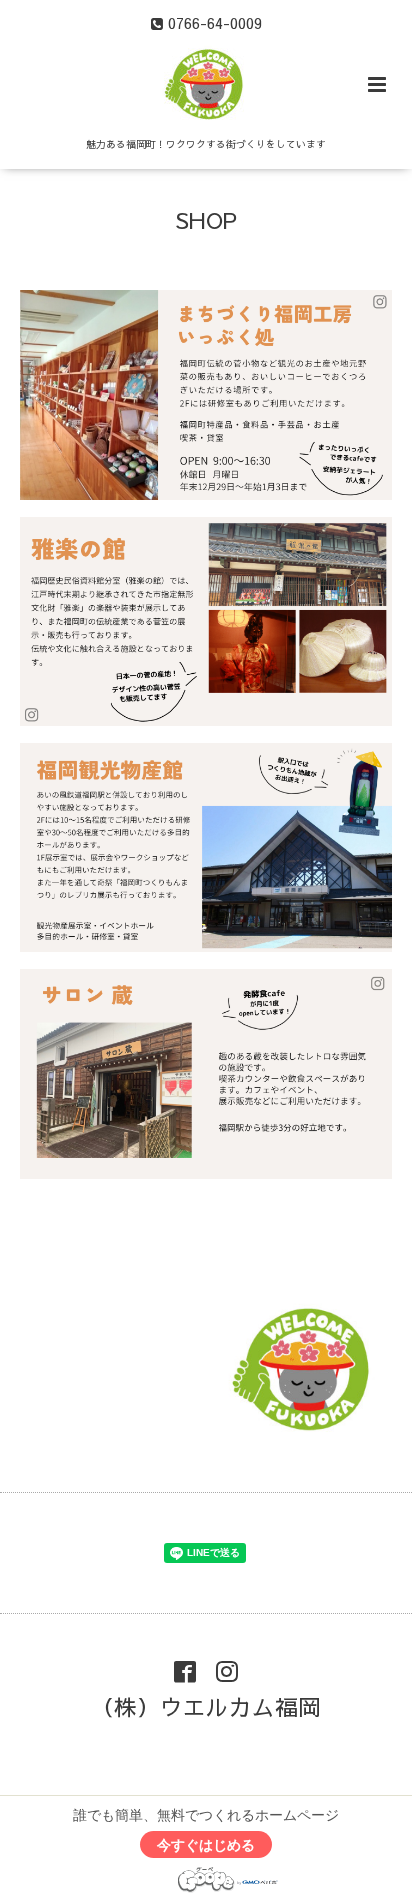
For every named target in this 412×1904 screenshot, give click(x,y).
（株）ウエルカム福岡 (206, 1706)
